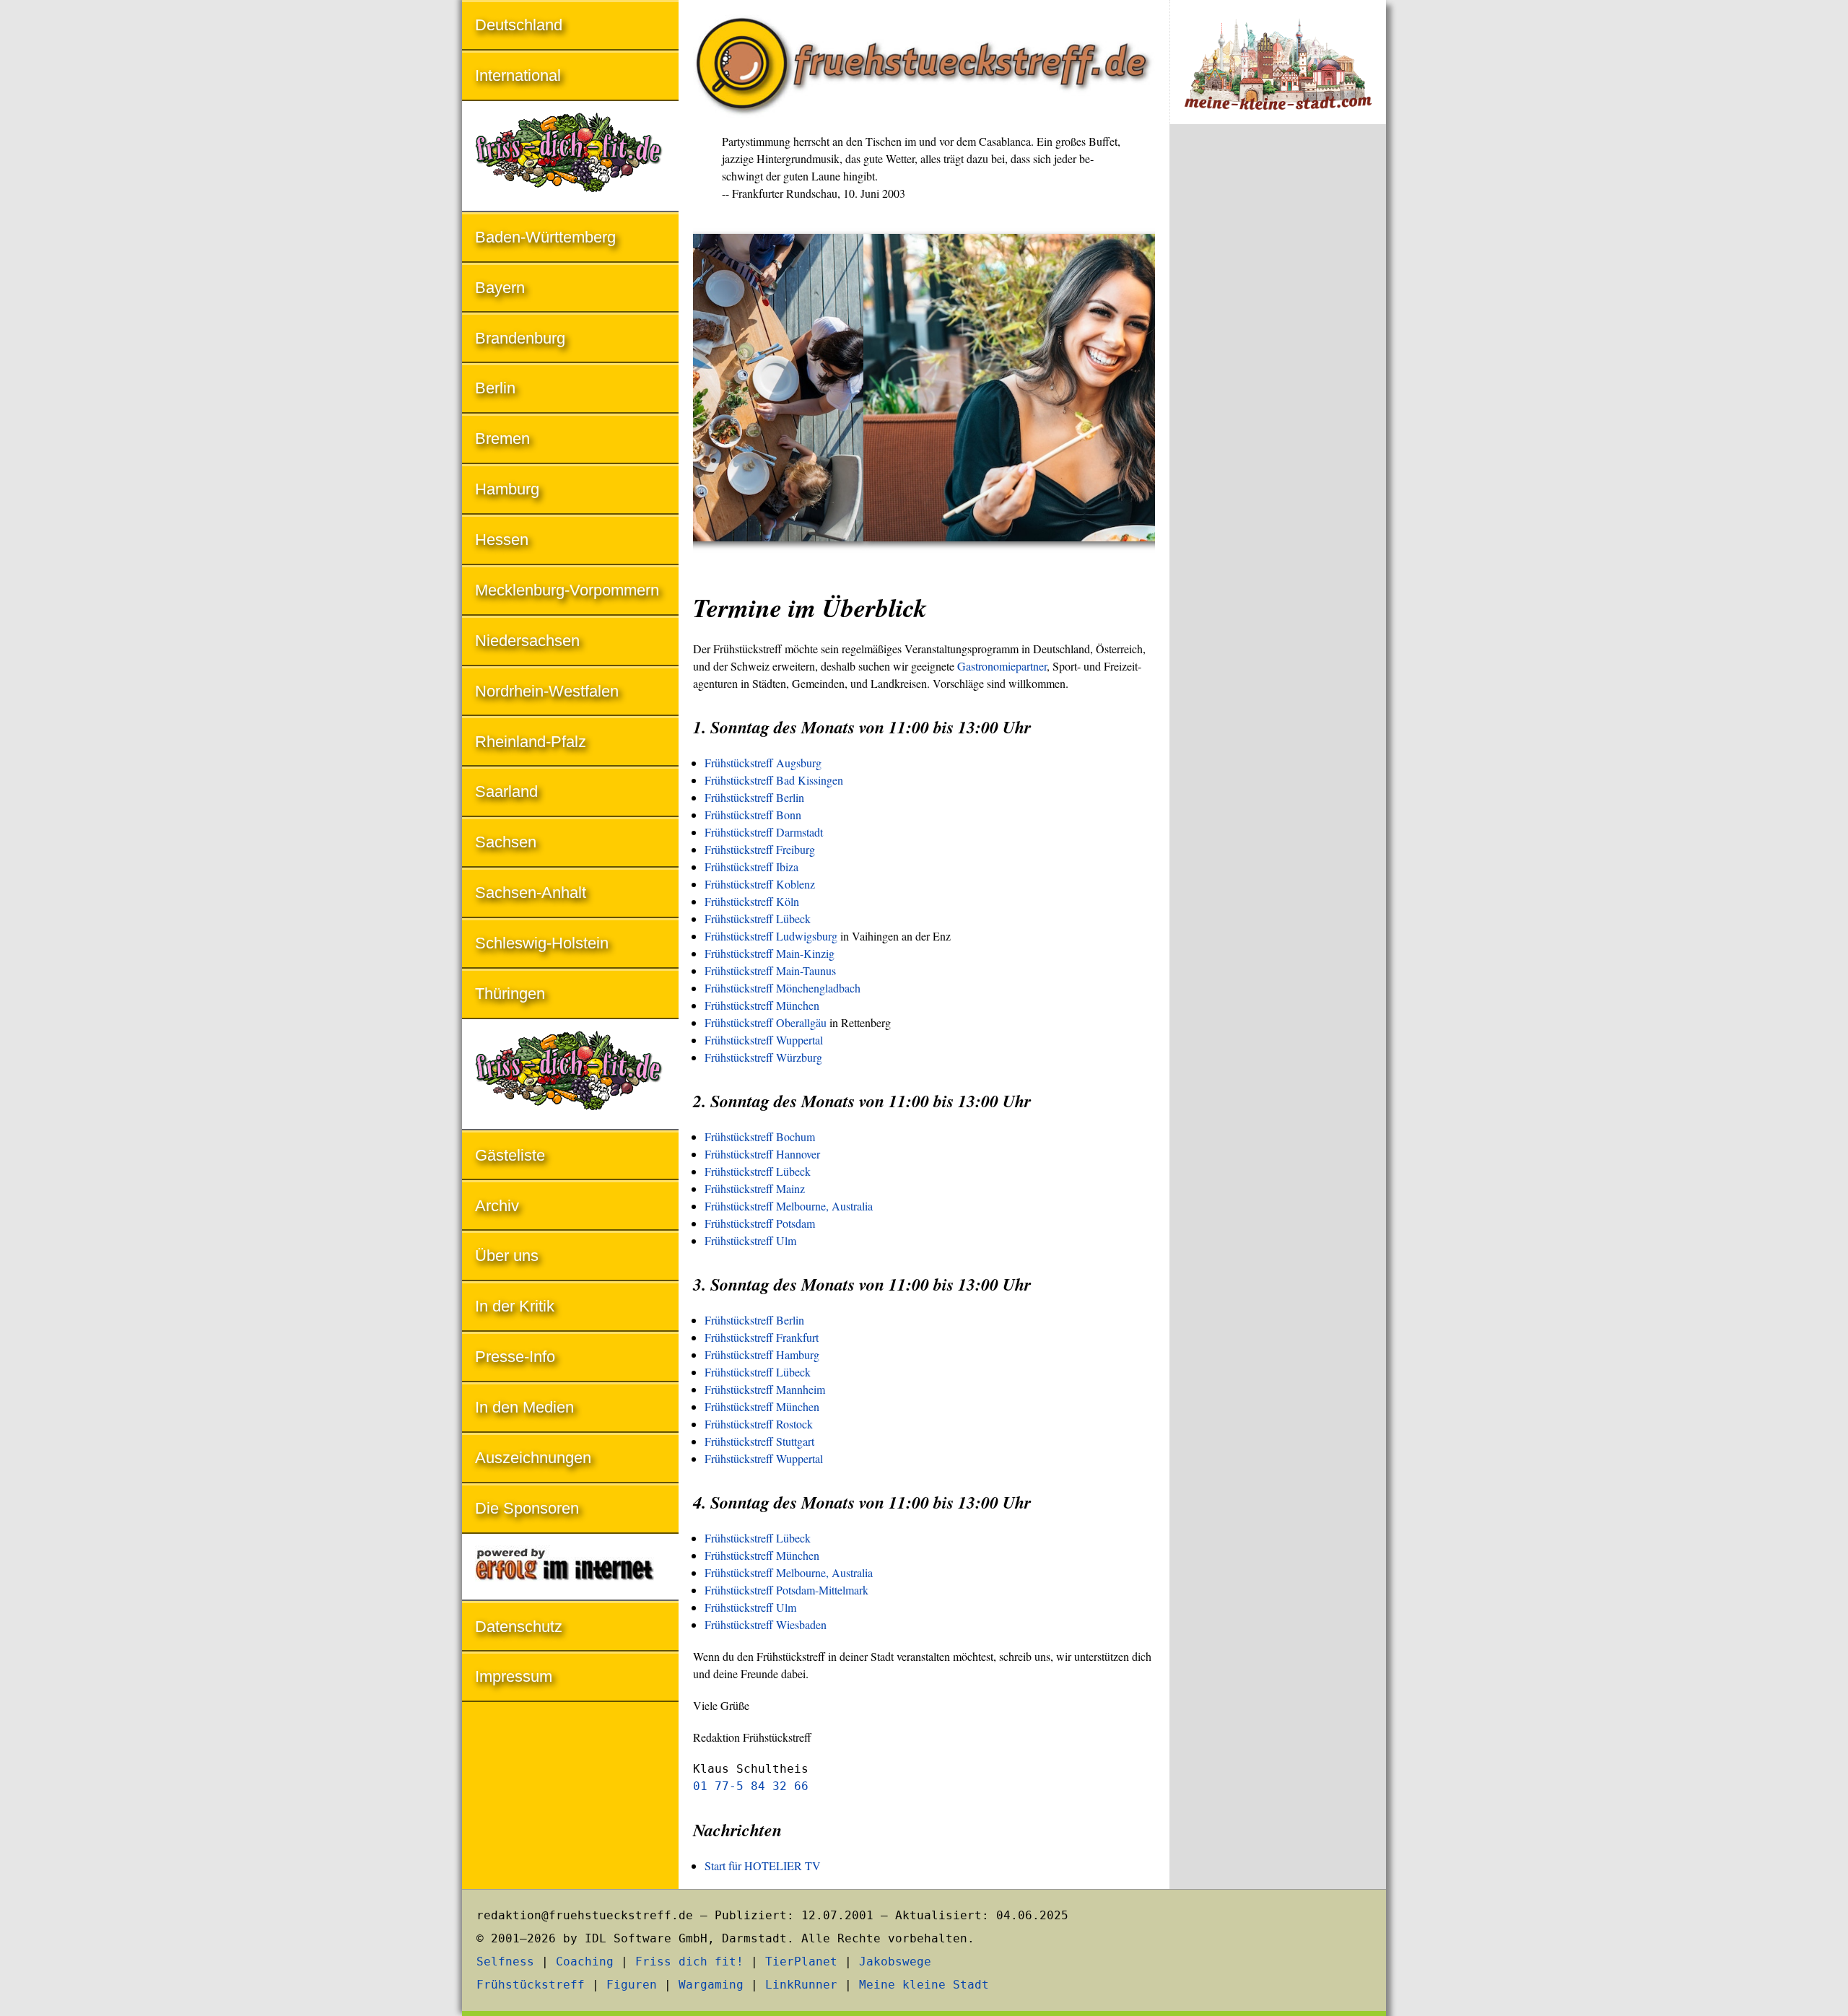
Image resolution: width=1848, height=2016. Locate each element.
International (518, 75)
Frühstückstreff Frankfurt (762, 1337)
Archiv (497, 1206)
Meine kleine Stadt (924, 1985)
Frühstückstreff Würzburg (763, 1057)
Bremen (502, 438)
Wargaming (711, 1985)
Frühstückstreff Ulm (750, 1240)
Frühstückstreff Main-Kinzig (770, 953)
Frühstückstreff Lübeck (758, 918)
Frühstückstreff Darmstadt (764, 832)
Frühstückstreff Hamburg (762, 1354)
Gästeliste (510, 1155)
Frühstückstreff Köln (752, 901)
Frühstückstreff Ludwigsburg (771, 936)
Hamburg (507, 489)
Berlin (495, 388)
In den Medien (524, 1407)
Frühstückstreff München (762, 1005)
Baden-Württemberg (545, 237)
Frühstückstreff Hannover (762, 1154)
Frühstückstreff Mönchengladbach (783, 988)
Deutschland (519, 25)
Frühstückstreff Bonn (753, 815)
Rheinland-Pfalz (531, 742)
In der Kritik (515, 1306)
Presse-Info (515, 1357)
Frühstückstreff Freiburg (760, 849)
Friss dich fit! (689, 1962)
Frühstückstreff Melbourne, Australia (789, 1206)
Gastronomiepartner (1002, 666)
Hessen (502, 540)
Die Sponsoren (527, 1508)
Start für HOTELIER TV (763, 1866)
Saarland (506, 791)
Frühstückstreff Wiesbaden (766, 1624)
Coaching (585, 1962)
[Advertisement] (1278, 374)
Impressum (514, 1676)
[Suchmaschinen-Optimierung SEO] (570, 1568)
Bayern (500, 288)
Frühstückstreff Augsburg (763, 763)
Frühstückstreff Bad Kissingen (774, 780)
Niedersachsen (527, 641)
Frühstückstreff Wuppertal (764, 1040)
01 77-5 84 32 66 (751, 1786)
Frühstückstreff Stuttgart (759, 1441)
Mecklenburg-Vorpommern (567, 590)
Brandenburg (520, 338)
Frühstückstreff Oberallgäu (766, 1022)
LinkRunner (801, 1985)
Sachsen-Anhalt (531, 893)
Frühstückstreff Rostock (759, 1424)
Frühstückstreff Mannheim (765, 1389)
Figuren (632, 1985)
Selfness (505, 1962)
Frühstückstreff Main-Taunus (770, 970)
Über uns (507, 1256)
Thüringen (510, 994)
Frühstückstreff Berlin (754, 797)
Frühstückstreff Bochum (760, 1136)
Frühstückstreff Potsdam (760, 1223)
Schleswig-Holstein (542, 943)
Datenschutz (519, 1627)
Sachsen (506, 842)
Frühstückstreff (531, 1985)
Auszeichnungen (533, 1458)
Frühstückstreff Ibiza (751, 867)
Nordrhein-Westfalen (547, 691)
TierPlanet (801, 1962)
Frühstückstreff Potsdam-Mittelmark (786, 1590)
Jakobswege (895, 1962)
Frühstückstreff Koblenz (760, 884)
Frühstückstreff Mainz (755, 1188)
